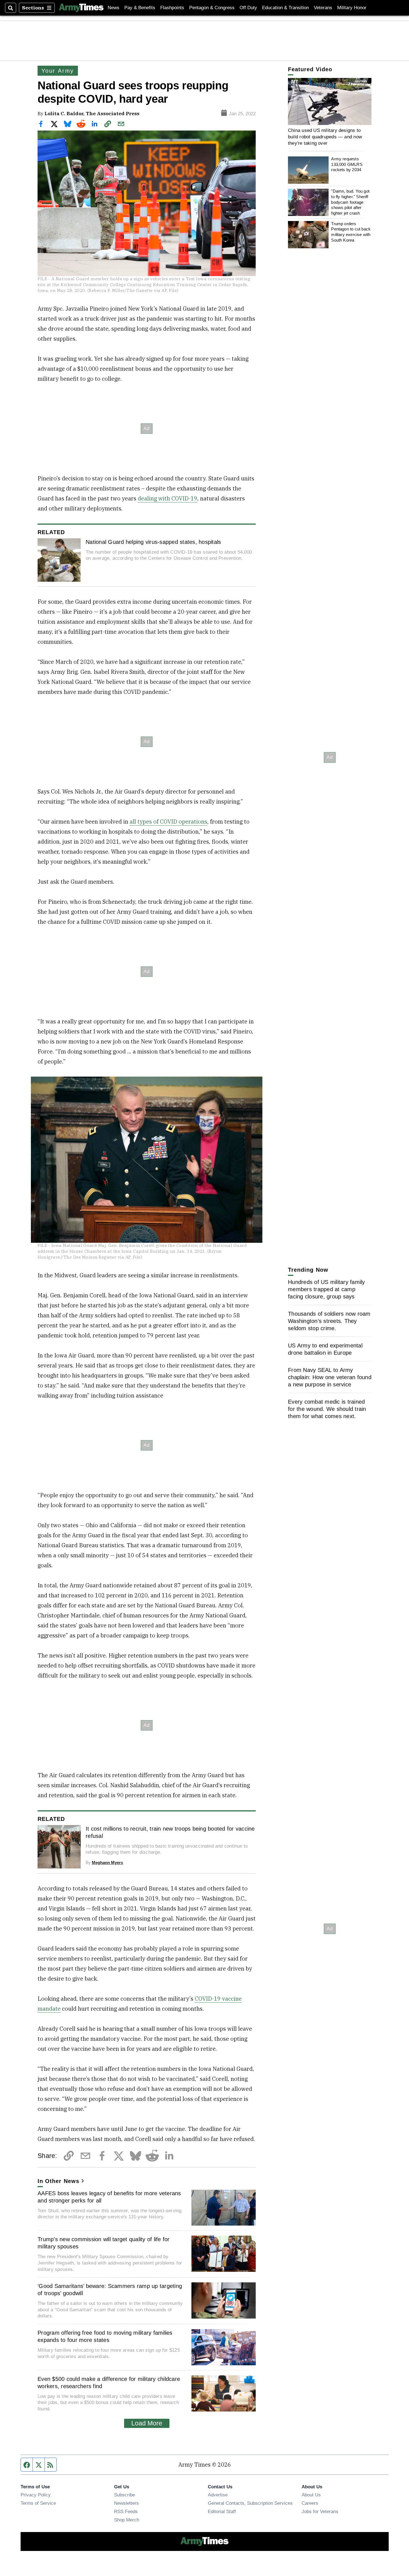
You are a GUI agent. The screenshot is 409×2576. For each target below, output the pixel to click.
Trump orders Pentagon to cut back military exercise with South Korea (351, 232)
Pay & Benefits (140, 8)
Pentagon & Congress (212, 8)
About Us (311, 2495)
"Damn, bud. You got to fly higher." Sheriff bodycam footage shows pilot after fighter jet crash (350, 202)
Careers (310, 2503)
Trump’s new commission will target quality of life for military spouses (104, 2243)
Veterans (323, 8)
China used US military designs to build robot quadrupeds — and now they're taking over (325, 137)
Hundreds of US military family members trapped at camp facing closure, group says (327, 1289)
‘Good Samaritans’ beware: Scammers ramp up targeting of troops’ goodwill (110, 2290)
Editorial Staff (222, 2511)
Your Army (58, 71)
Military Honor (352, 8)
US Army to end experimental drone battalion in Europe (325, 1349)
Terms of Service (38, 2503)
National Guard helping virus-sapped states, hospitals (153, 542)
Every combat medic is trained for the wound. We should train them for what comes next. (327, 1409)
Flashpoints (172, 8)
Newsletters (126, 2503)
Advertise (218, 2495)
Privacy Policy (36, 2495)
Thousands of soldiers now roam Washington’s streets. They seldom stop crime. (329, 1321)
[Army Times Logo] (81, 8)
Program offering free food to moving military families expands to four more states (105, 2336)
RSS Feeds (126, 2511)
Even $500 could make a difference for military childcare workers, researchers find (109, 2383)
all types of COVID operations (168, 822)
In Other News (58, 2181)
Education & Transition (285, 8)
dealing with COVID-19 (167, 498)
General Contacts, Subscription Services (250, 2503)
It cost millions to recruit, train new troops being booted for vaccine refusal (170, 1832)
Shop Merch (127, 2520)
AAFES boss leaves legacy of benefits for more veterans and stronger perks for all (109, 2197)
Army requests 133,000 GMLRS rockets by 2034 (347, 164)
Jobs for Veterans (320, 2511)
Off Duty (248, 8)
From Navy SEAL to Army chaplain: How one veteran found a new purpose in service (330, 1377)
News (114, 8)
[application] (330, 101)
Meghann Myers (107, 1862)
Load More (147, 2423)
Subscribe (125, 2495)
